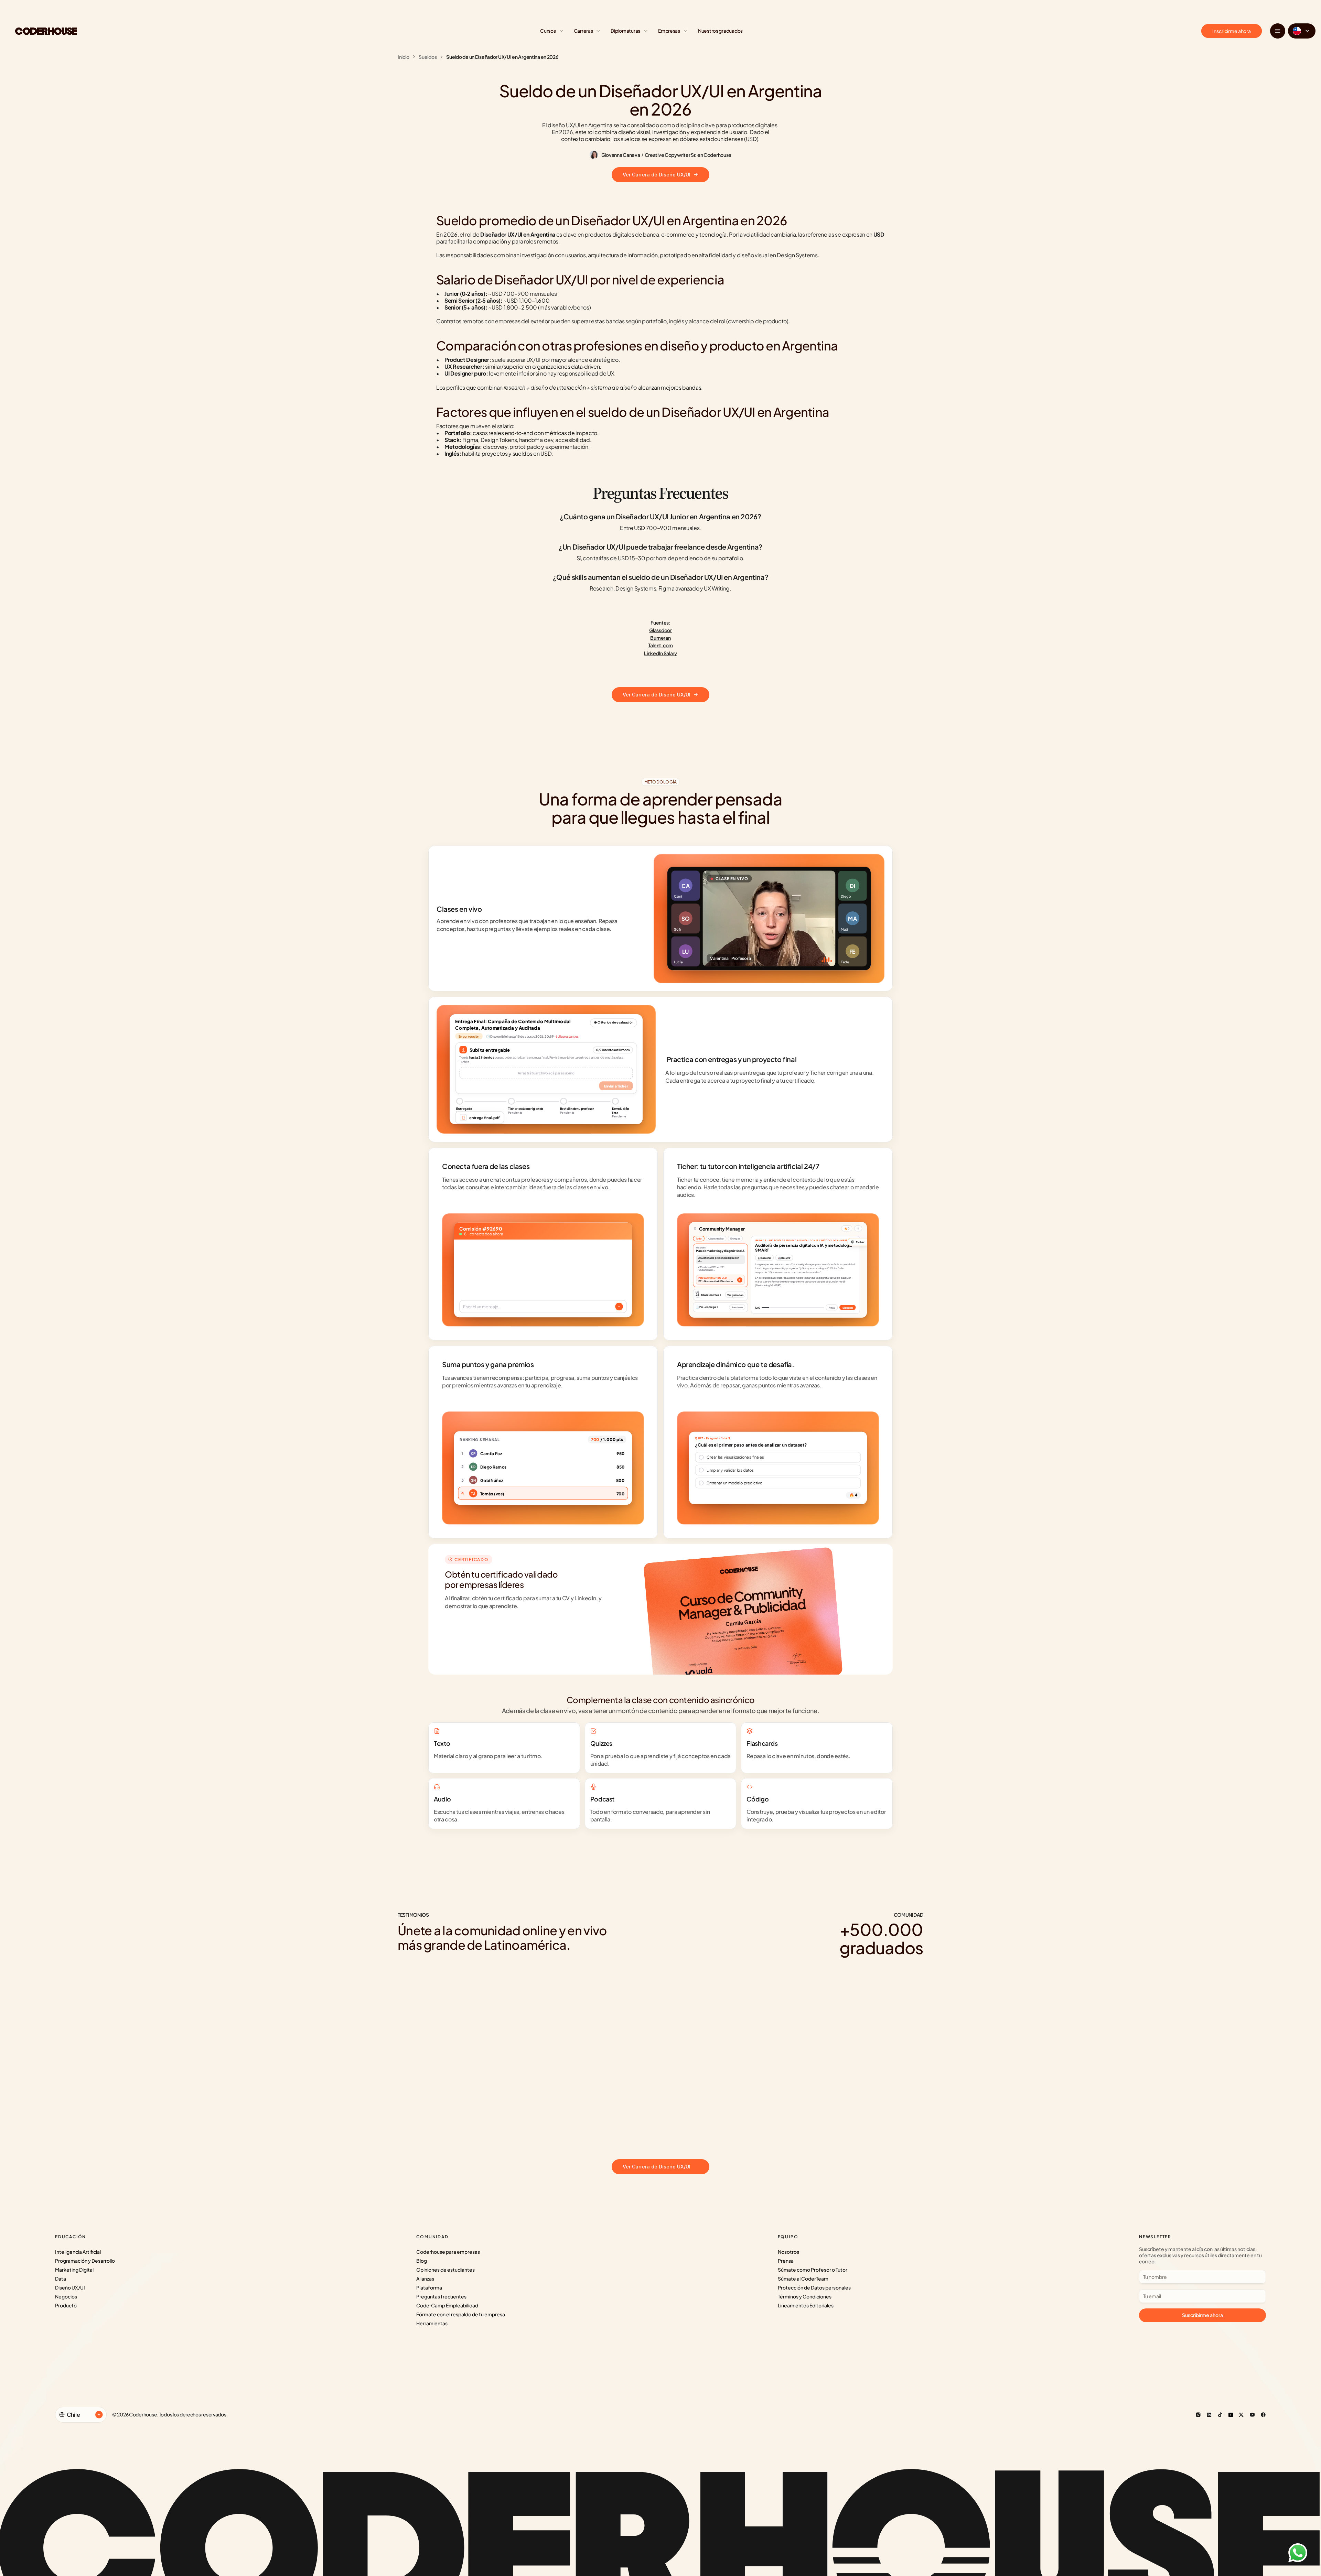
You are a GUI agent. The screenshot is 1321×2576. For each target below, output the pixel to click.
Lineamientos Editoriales (806, 2305)
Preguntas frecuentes (441, 2296)
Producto (66, 2305)
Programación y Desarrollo (85, 2261)
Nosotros (788, 2252)
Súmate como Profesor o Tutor (813, 2270)
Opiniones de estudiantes (445, 2270)
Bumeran (660, 638)
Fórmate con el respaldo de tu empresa (461, 2314)
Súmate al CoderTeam (803, 2279)
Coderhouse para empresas (448, 2252)
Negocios (66, 2296)
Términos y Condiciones (805, 2296)
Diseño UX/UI (70, 2287)
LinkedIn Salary (660, 653)
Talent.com (660, 645)
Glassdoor (660, 630)
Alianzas (425, 2279)
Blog (422, 2261)
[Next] (671, 2137)
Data (61, 2279)
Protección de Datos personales (814, 2287)
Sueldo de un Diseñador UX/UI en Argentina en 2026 (502, 57)
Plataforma (429, 2287)
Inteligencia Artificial (78, 2252)
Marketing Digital (74, 2270)
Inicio (403, 57)
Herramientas (432, 2323)
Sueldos (428, 57)
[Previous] (651, 2137)
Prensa (786, 2261)
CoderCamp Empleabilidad (447, 2305)
